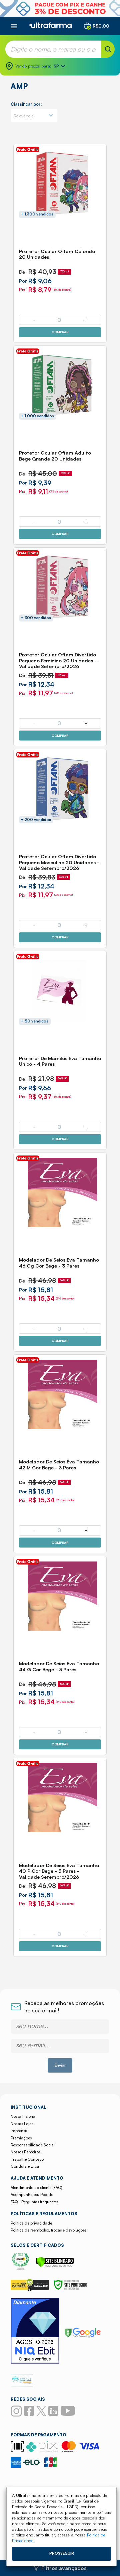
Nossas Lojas (22, 2124)
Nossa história (23, 2116)
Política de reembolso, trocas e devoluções (48, 2230)
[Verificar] (55, 2265)
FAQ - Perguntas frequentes (34, 2202)
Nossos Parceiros (25, 2152)
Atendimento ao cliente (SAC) (36, 2188)
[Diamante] (35, 2332)
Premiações (21, 2138)
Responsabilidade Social (33, 2145)
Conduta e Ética (25, 2166)
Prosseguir (62, 2553)
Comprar (60, 332)
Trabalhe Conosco (27, 2159)
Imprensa (19, 2131)
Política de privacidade (31, 2223)
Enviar (60, 2065)
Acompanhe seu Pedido (32, 2195)
